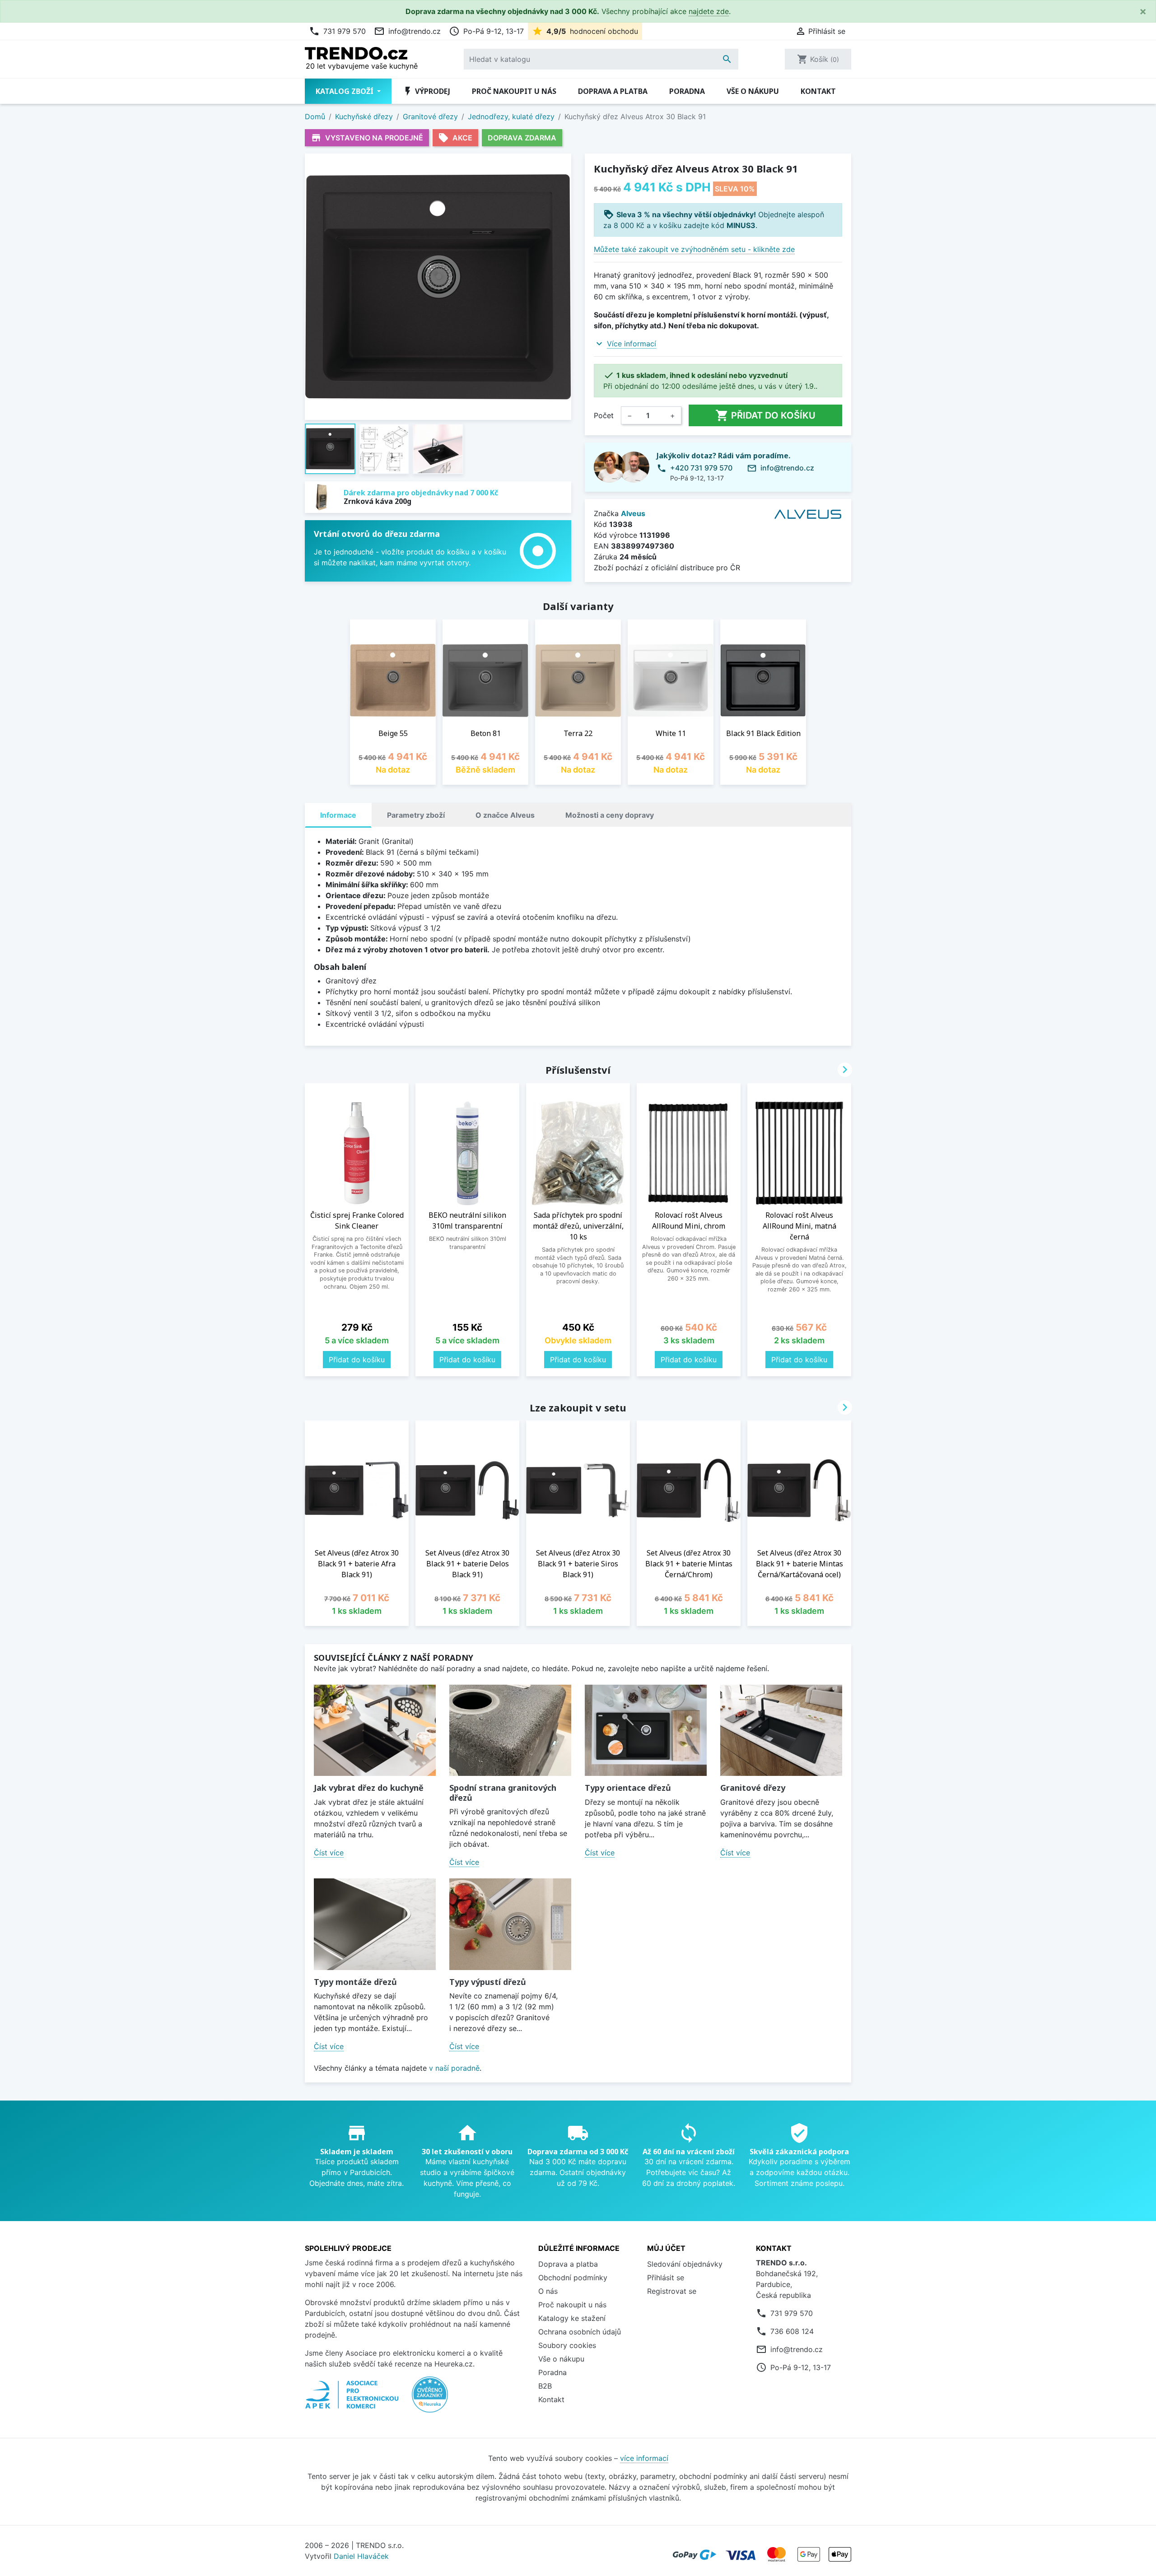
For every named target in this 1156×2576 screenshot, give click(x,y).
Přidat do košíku (765, 415)
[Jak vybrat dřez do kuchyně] (375, 1731)
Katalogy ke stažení (572, 2318)
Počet (604, 415)
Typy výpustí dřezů (488, 1982)
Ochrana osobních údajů (580, 2332)
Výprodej (426, 91)
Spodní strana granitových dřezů (503, 1793)
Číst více (329, 1853)
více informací (644, 2458)
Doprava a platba (613, 91)
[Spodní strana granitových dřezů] (510, 1731)
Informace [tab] (338, 815)
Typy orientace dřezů (628, 1788)
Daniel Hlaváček (361, 2556)
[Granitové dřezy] (781, 1731)
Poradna (687, 91)
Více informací (632, 344)
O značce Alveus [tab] (505, 815)
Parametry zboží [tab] (416, 815)
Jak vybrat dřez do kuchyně (369, 1788)
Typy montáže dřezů (355, 1982)
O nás (548, 2291)
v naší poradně (454, 2068)
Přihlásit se (666, 2278)
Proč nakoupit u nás (514, 91)
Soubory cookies (567, 2345)
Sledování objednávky (685, 2264)
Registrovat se (672, 2291)
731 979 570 (337, 31)
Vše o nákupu (753, 91)
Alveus (633, 513)
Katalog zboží (345, 91)
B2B (545, 2386)
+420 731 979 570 (701, 468)
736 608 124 (792, 2331)
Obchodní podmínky (573, 2278)
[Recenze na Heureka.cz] (430, 2399)
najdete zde (709, 11)
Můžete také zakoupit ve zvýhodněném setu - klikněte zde (694, 249)
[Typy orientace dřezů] (646, 1731)
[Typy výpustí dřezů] (510, 1924)
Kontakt (818, 91)
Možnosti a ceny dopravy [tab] (610, 815)
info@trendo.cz (407, 31)
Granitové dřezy (753, 1788)
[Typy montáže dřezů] (375, 1924)
